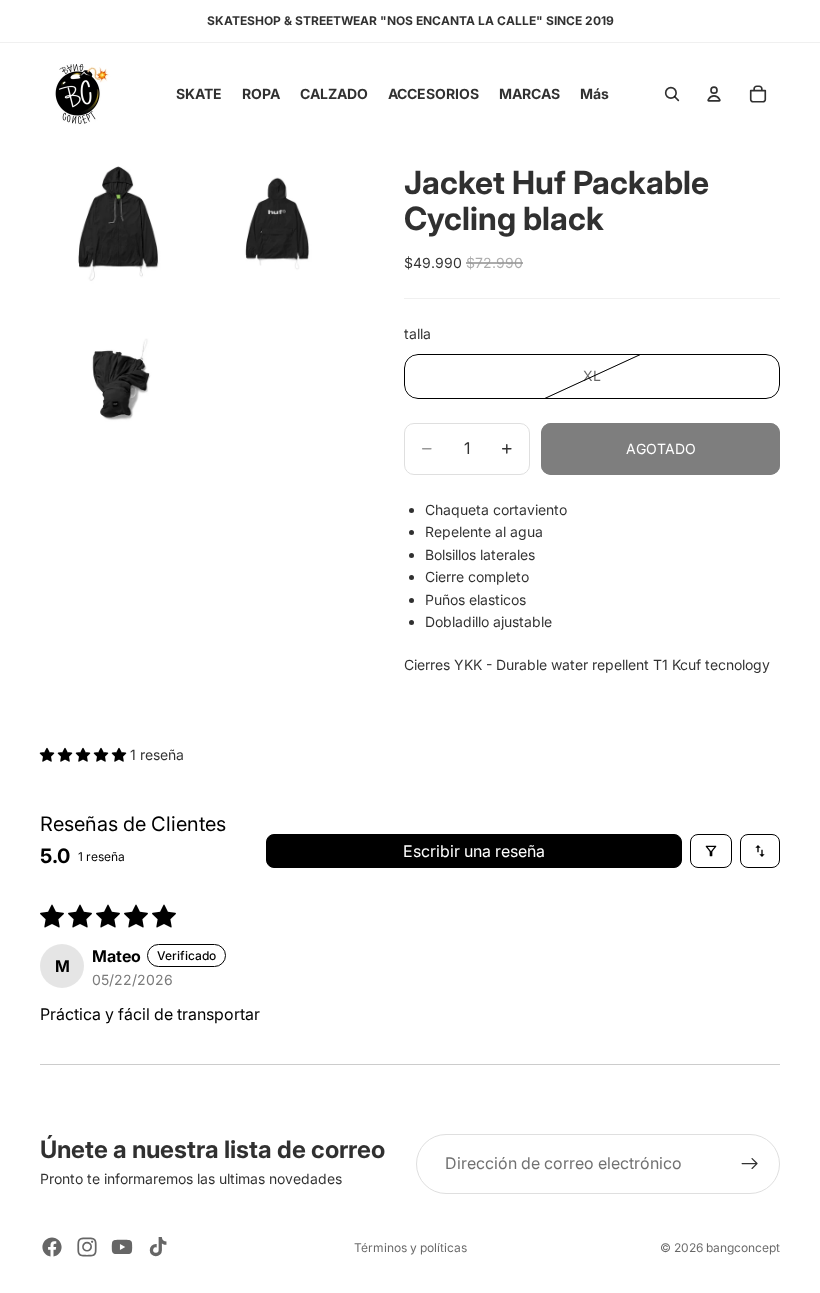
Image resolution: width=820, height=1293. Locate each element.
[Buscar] (672, 94)
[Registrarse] (750, 1164)
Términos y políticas (410, 1247)
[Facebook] (52, 1247)
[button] (85, 754)
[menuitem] (594, 94)
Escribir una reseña (474, 851)
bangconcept (743, 1247)
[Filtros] (711, 851)
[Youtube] (122, 1247)
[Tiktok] (158, 1247)
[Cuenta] (714, 94)
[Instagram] (87, 1247)
